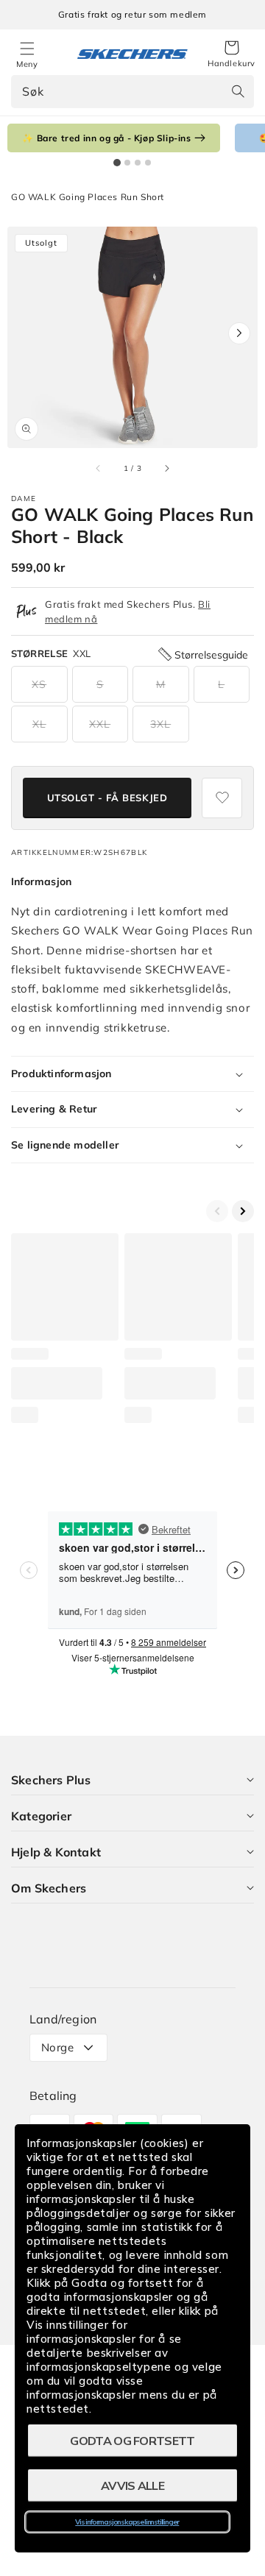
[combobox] (132, 92)
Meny (27, 64)
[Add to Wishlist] (222, 798)
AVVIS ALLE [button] (132, 2485)
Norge (57, 2047)
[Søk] (238, 91)
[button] (232, 54)
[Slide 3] (138, 163)
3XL (160, 724)
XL (39, 724)
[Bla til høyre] (166, 468)
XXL (100, 724)
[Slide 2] (127, 163)
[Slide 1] (117, 163)
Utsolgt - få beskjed (107, 798)
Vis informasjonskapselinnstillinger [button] (127, 2522)
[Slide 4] (148, 163)
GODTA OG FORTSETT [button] (132, 2441)
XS (39, 684)
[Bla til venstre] (99, 468)
